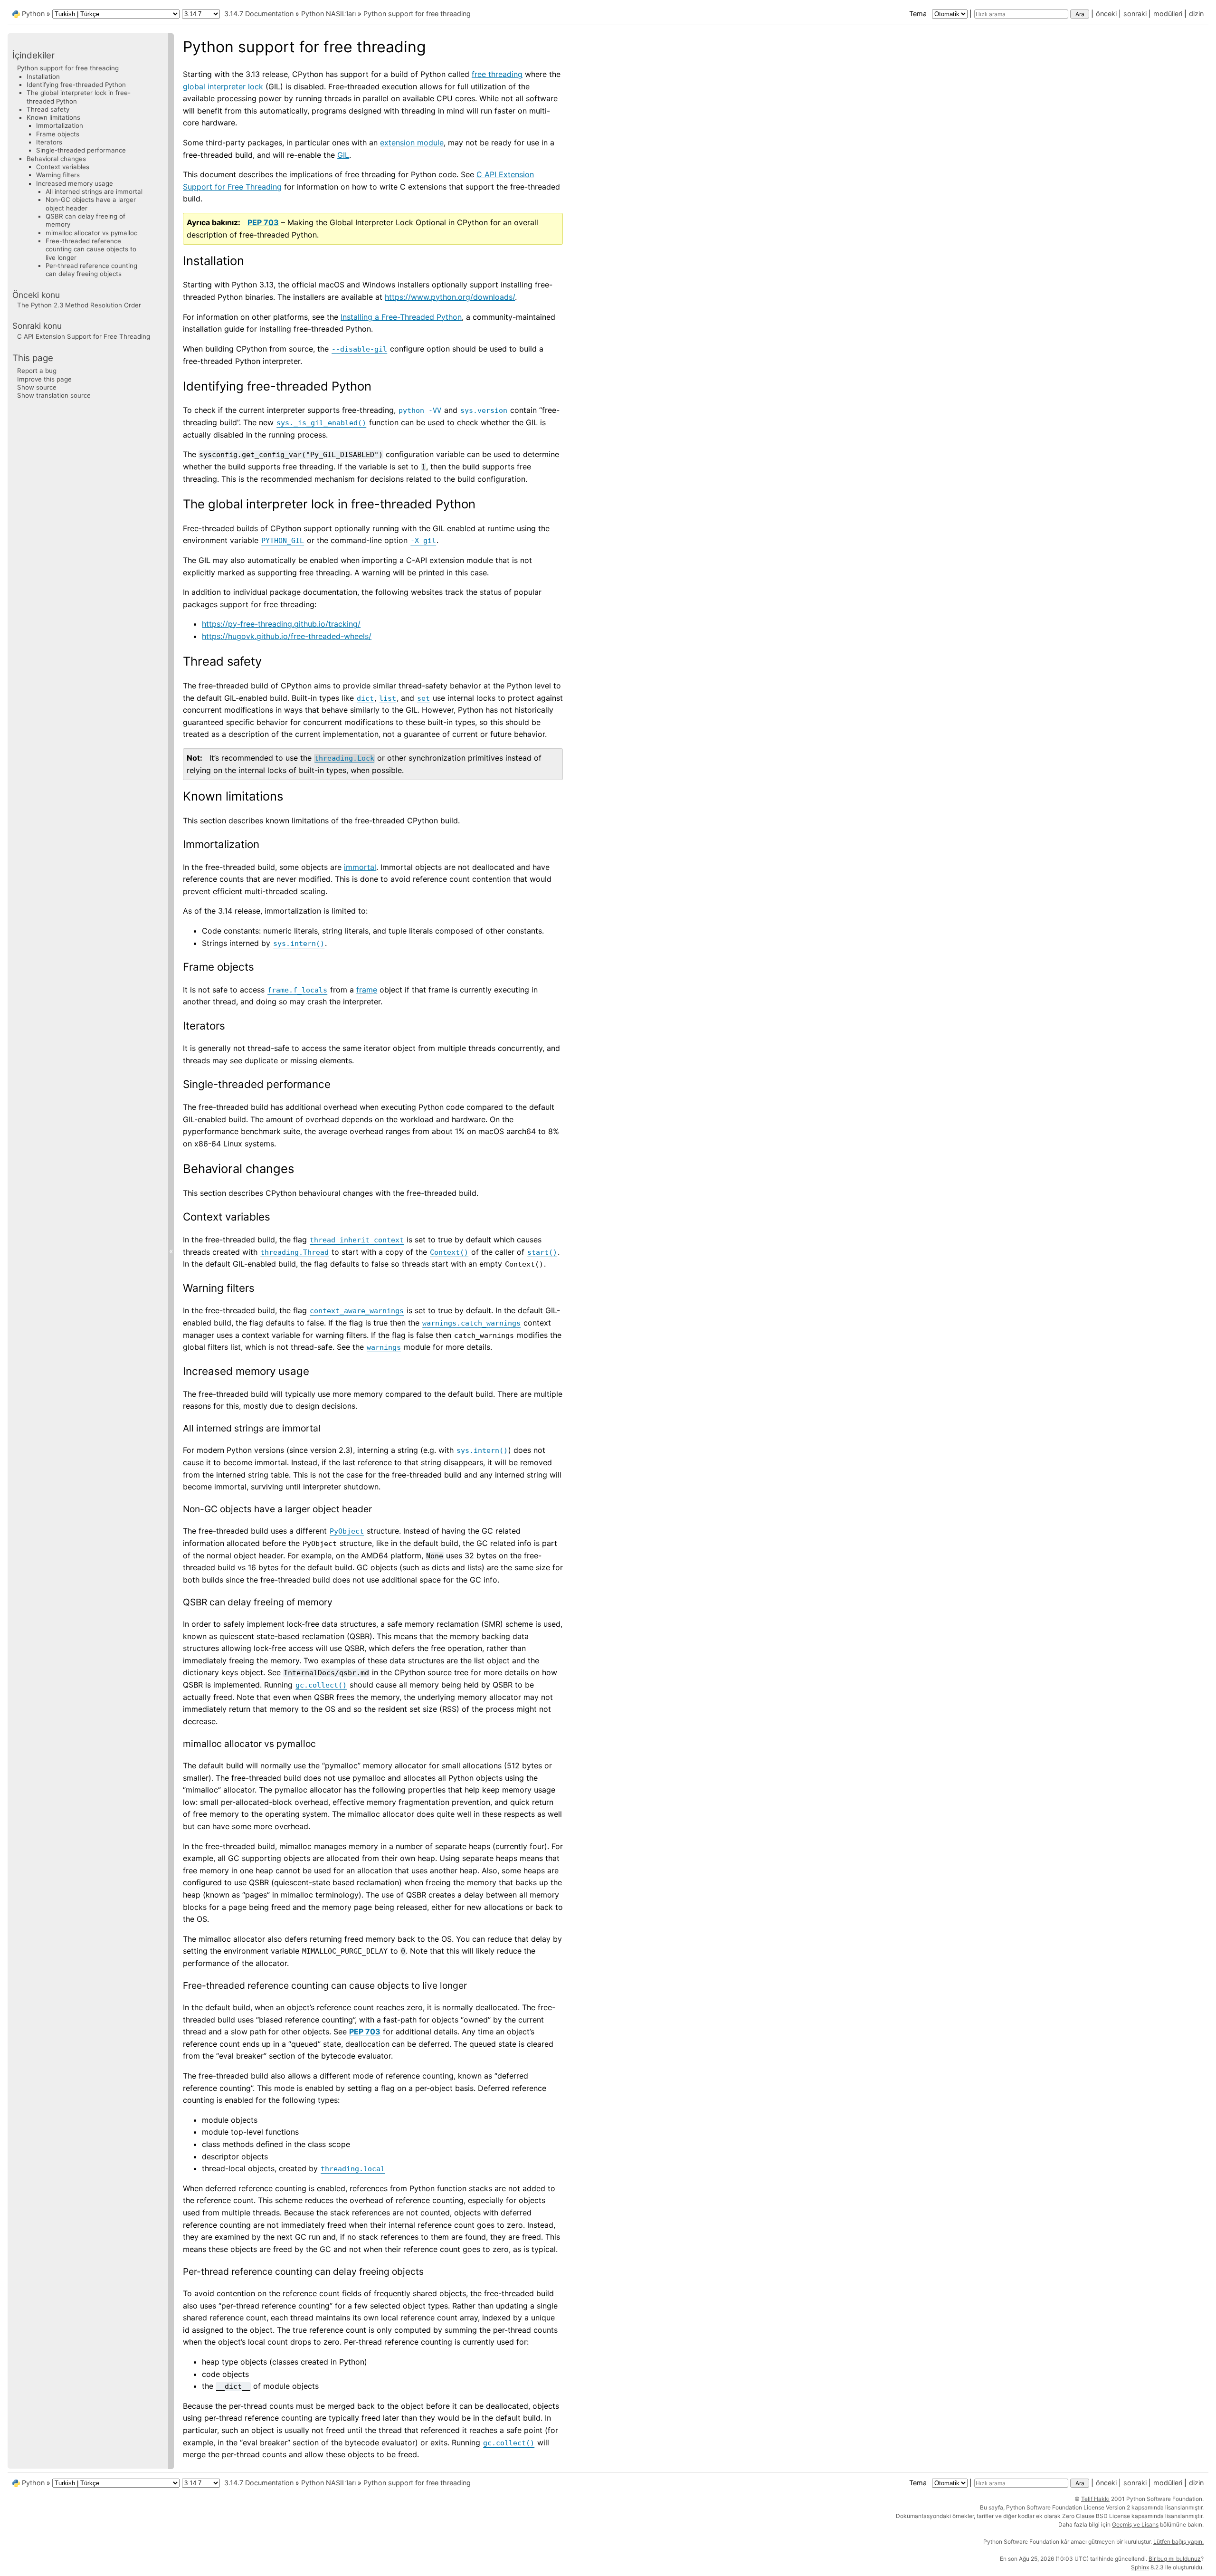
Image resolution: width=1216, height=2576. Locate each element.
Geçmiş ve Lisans (1135, 2524)
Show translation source (54, 395)
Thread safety (48, 109)
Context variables (63, 167)
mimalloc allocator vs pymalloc (91, 233)
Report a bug (37, 371)
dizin (1196, 14)
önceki (1106, 14)
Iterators (49, 142)
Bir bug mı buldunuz (1175, 2559)
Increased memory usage (75, 183)
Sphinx (1140, 2567)
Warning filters (58, 175)
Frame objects (58, 134)
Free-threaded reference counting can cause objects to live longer (91, 249)
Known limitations (53, 117)
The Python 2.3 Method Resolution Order (79, 305)
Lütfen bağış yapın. (1178, 2542)
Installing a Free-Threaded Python (401, 317)
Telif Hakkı (1095, 2499)
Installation (43, 76)
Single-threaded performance (81, 150)
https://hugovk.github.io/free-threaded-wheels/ (287, 636)
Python (33, 14)
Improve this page (44, 379)
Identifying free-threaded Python (76, 85)
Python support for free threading (417, 14)
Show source (37, 387)
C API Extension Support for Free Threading (84, 336)
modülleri (1168, 14)
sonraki (1135, 14)
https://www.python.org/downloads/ (450, 297)
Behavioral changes (56, 159)
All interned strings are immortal (94, 191)
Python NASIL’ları (328, 14)
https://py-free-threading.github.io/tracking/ (281, 624)
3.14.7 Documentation (259, 14)
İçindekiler (33, 55)
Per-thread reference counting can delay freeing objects (91, 270)
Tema (919, 14)
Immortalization (60, 125)
